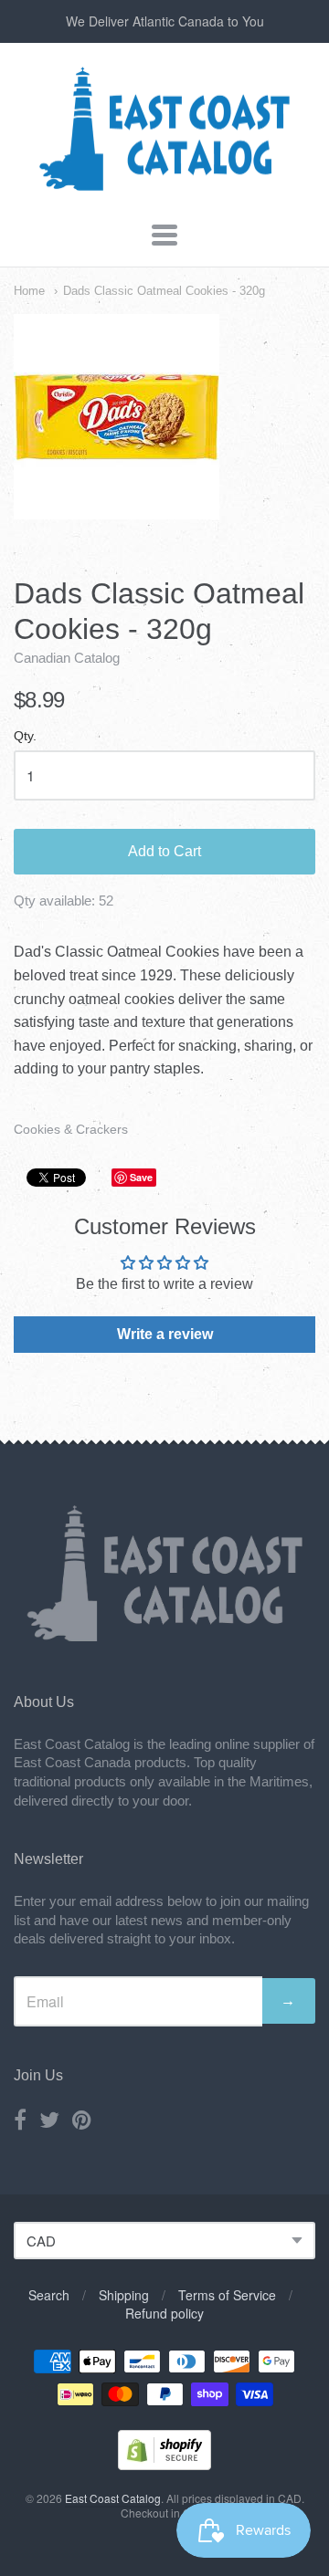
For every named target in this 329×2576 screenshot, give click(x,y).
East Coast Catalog (113, 2498)
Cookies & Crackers (71, 1129)
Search (49, 2295)
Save (141, 1177)
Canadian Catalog (67, 658)
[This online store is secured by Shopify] (164, 2464)
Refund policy (164, 2313)
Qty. (25, 736)
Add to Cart (164, 851)
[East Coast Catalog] (164, 187)
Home (29, 291)
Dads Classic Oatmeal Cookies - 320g (164, 291)
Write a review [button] (165, 1334)
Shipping (124, 2295)
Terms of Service (227, 2295)
